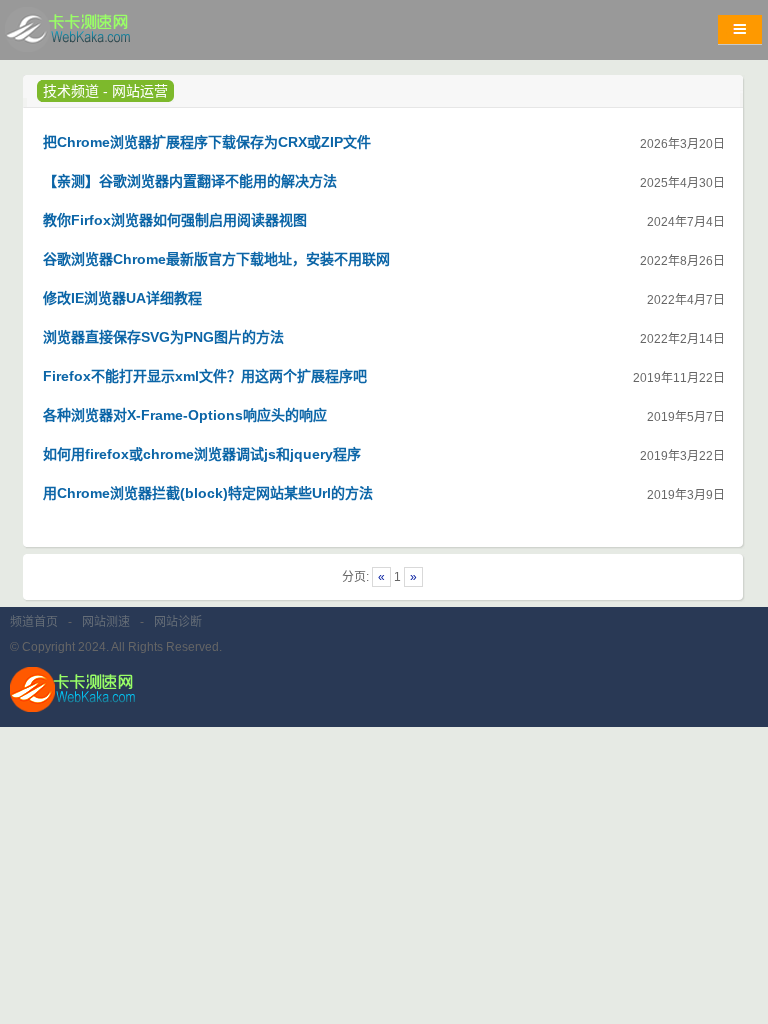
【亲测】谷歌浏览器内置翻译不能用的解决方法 (190, 181)
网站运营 (140, 91)
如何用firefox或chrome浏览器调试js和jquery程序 (202, 454)
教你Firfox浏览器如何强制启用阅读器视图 (175, 220)
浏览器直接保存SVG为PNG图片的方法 (163, 337)
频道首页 (34, 622)
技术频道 (71, 91)
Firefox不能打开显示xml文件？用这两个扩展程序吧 (205, 376)
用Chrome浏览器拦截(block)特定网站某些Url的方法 (208, 493)
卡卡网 (90, 35)
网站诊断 (178, 622)
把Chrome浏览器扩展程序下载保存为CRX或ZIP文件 (207, 142)
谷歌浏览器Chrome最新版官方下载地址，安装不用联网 (216, 259)
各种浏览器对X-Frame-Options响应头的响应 (185, 415)
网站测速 (106, 622)
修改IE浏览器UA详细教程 (122, 298)
